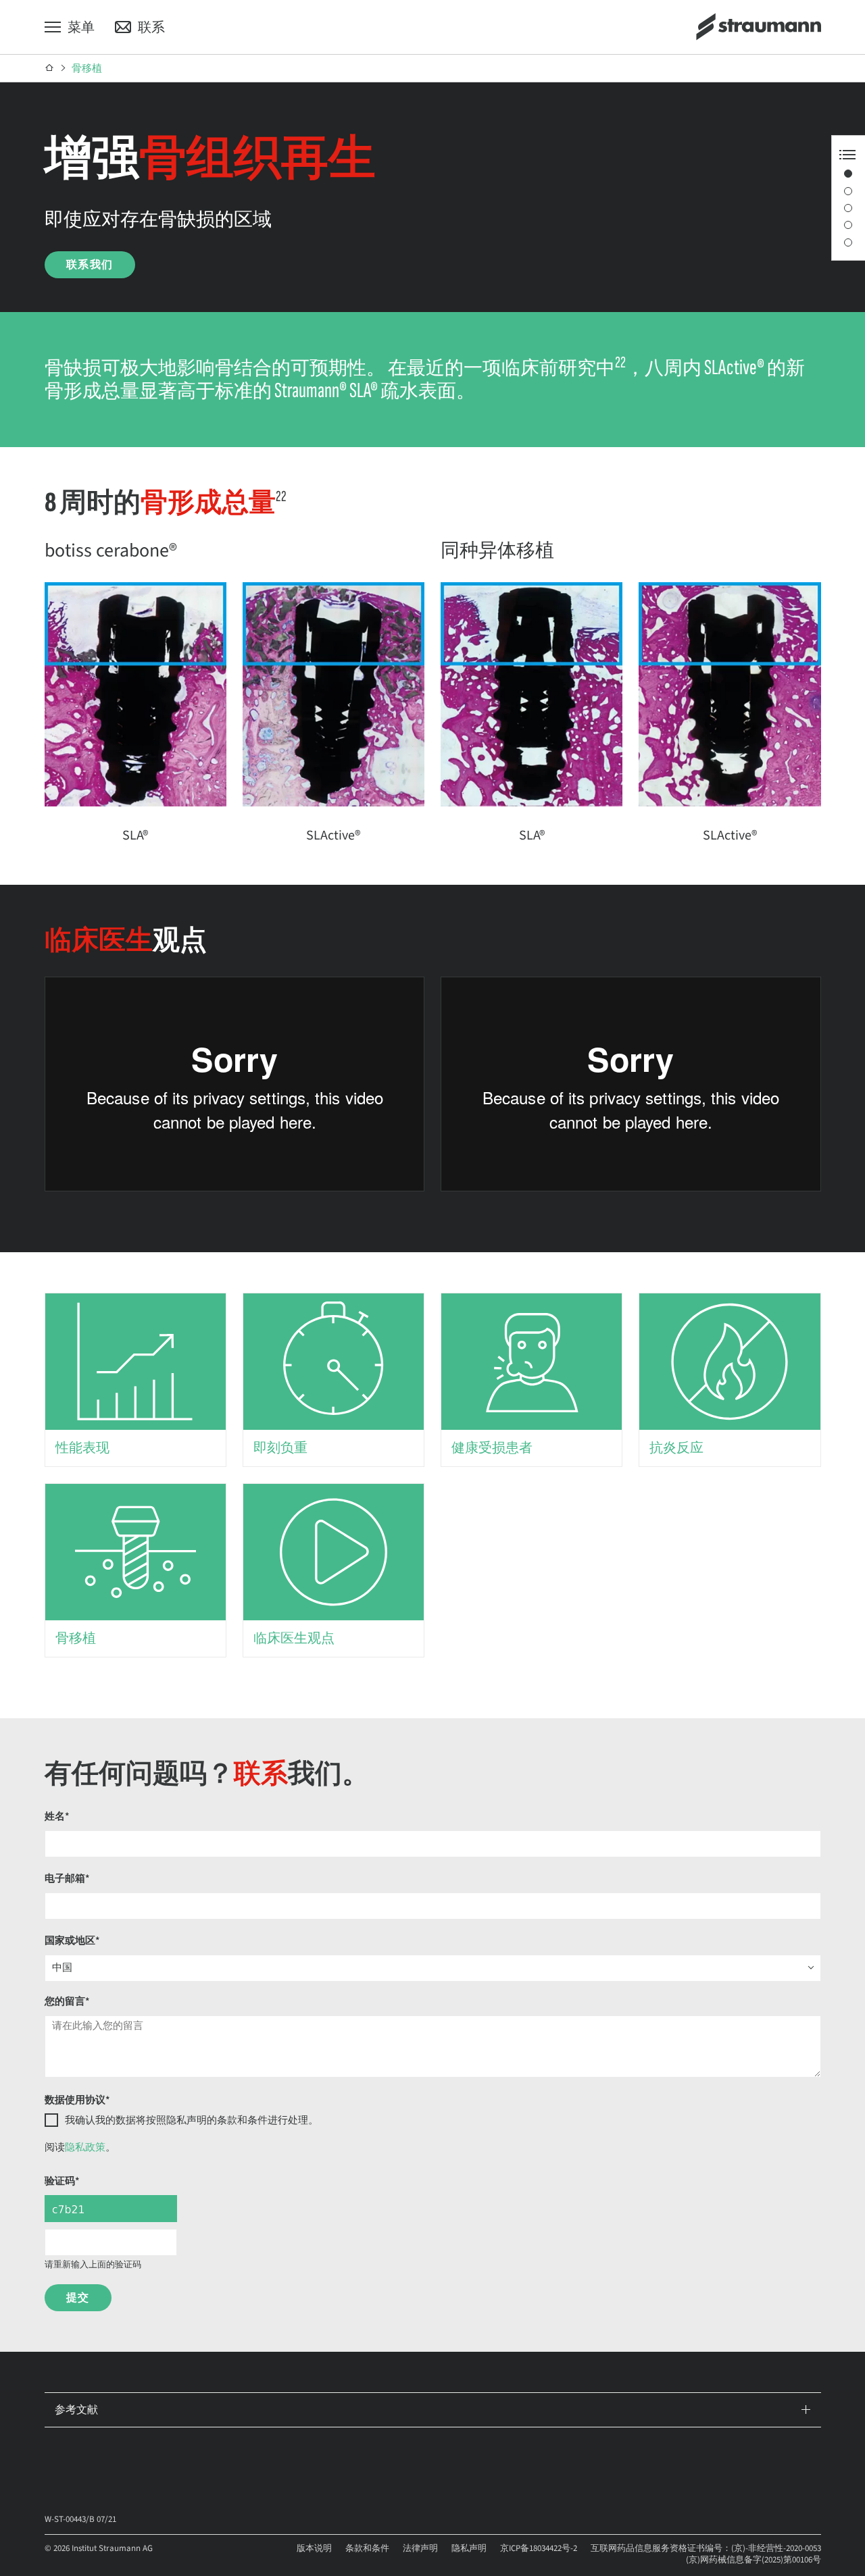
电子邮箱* (67, 1879)
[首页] (50, 68)
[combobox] (433, 1968)
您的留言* (67, 2002)
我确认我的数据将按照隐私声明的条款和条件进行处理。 (192, 2120)
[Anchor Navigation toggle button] (847, 155)
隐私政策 (85, 2147)
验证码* (62, 2181)
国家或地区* (72, 1941)
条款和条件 (367, 2548)
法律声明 (420, 2548)
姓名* (57, 1817)
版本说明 (314, 2548)
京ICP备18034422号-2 (539, 2548)
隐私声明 (469, 2548)
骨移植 (87, 69)
